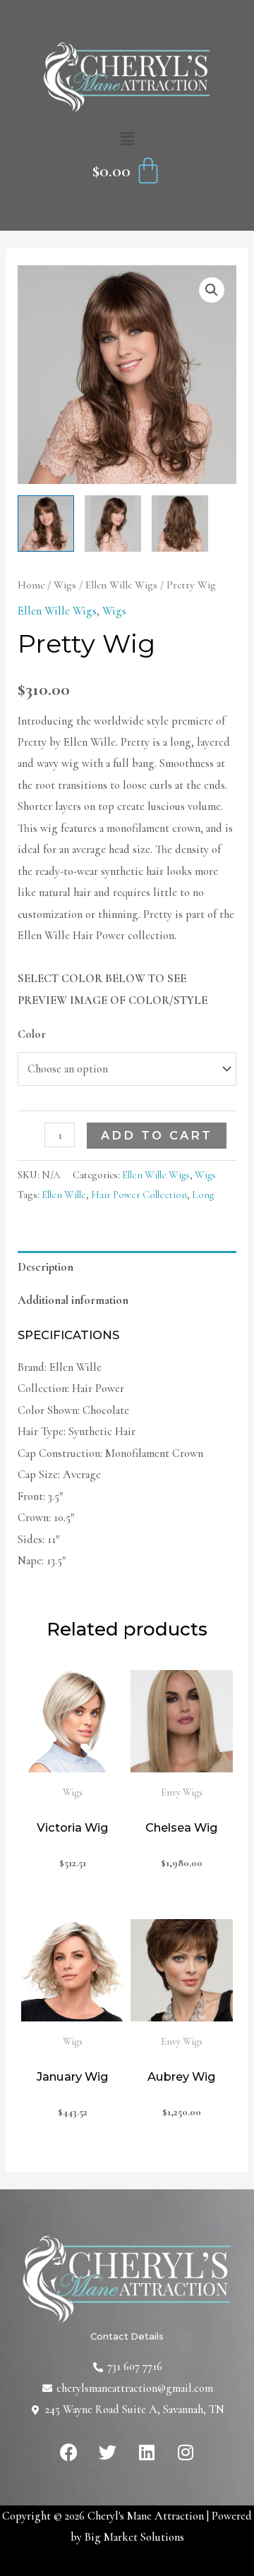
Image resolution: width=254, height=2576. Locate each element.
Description (46, 1267)
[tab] (127, 1268)
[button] (127, 140)
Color (32, 1034)
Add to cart (157, 1135)
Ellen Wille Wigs (121, 585)
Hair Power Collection (139, 1195)
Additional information (73, 1300)
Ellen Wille (64, 1195)
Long (203, 1195)
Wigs (65, 585)
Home (31, 585)
